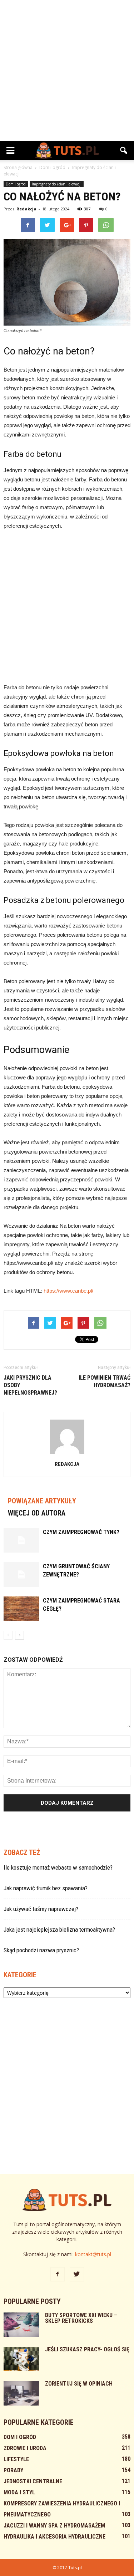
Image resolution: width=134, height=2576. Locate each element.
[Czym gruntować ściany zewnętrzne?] (21, 1575)
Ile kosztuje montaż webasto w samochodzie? (58, 1867)
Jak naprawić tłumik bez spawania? (46, 1888)
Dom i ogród (16, 184)
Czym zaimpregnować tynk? (81, 1532)
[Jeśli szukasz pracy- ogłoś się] (21, 2359)
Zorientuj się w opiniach (79, 2384)
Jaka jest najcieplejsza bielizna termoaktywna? (59, 1930)
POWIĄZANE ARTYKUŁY (42, 1501)
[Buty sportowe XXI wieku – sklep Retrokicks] (21, 2325)
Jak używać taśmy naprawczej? (41, 1909)
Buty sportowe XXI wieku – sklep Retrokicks (81, 2318)
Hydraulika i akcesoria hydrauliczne (54, 2537)
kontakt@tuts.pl (93, 2254)
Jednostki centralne (33, 2481)
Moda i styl (19, 2492)
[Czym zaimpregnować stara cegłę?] (21, 1609)
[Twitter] (77, 2274)
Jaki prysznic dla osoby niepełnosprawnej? (30, 1385)
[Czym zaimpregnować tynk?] (21, 1540)
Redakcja (26, 209)
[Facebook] (58, 2274)
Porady (13, 2470)
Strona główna (18, 167)
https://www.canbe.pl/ (68, 1291)
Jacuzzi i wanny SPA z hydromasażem (54, 2526)
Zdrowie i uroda (25, 2448)
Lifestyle (16, 2459)
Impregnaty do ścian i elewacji (57, 184)
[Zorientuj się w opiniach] (21, 2393)
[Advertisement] (67, 70)
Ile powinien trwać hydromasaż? (105, 1381)
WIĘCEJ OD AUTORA (37, 1513)
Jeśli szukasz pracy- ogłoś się (87, 2349)
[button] (124, 150)
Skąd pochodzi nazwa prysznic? (41, 1950)
